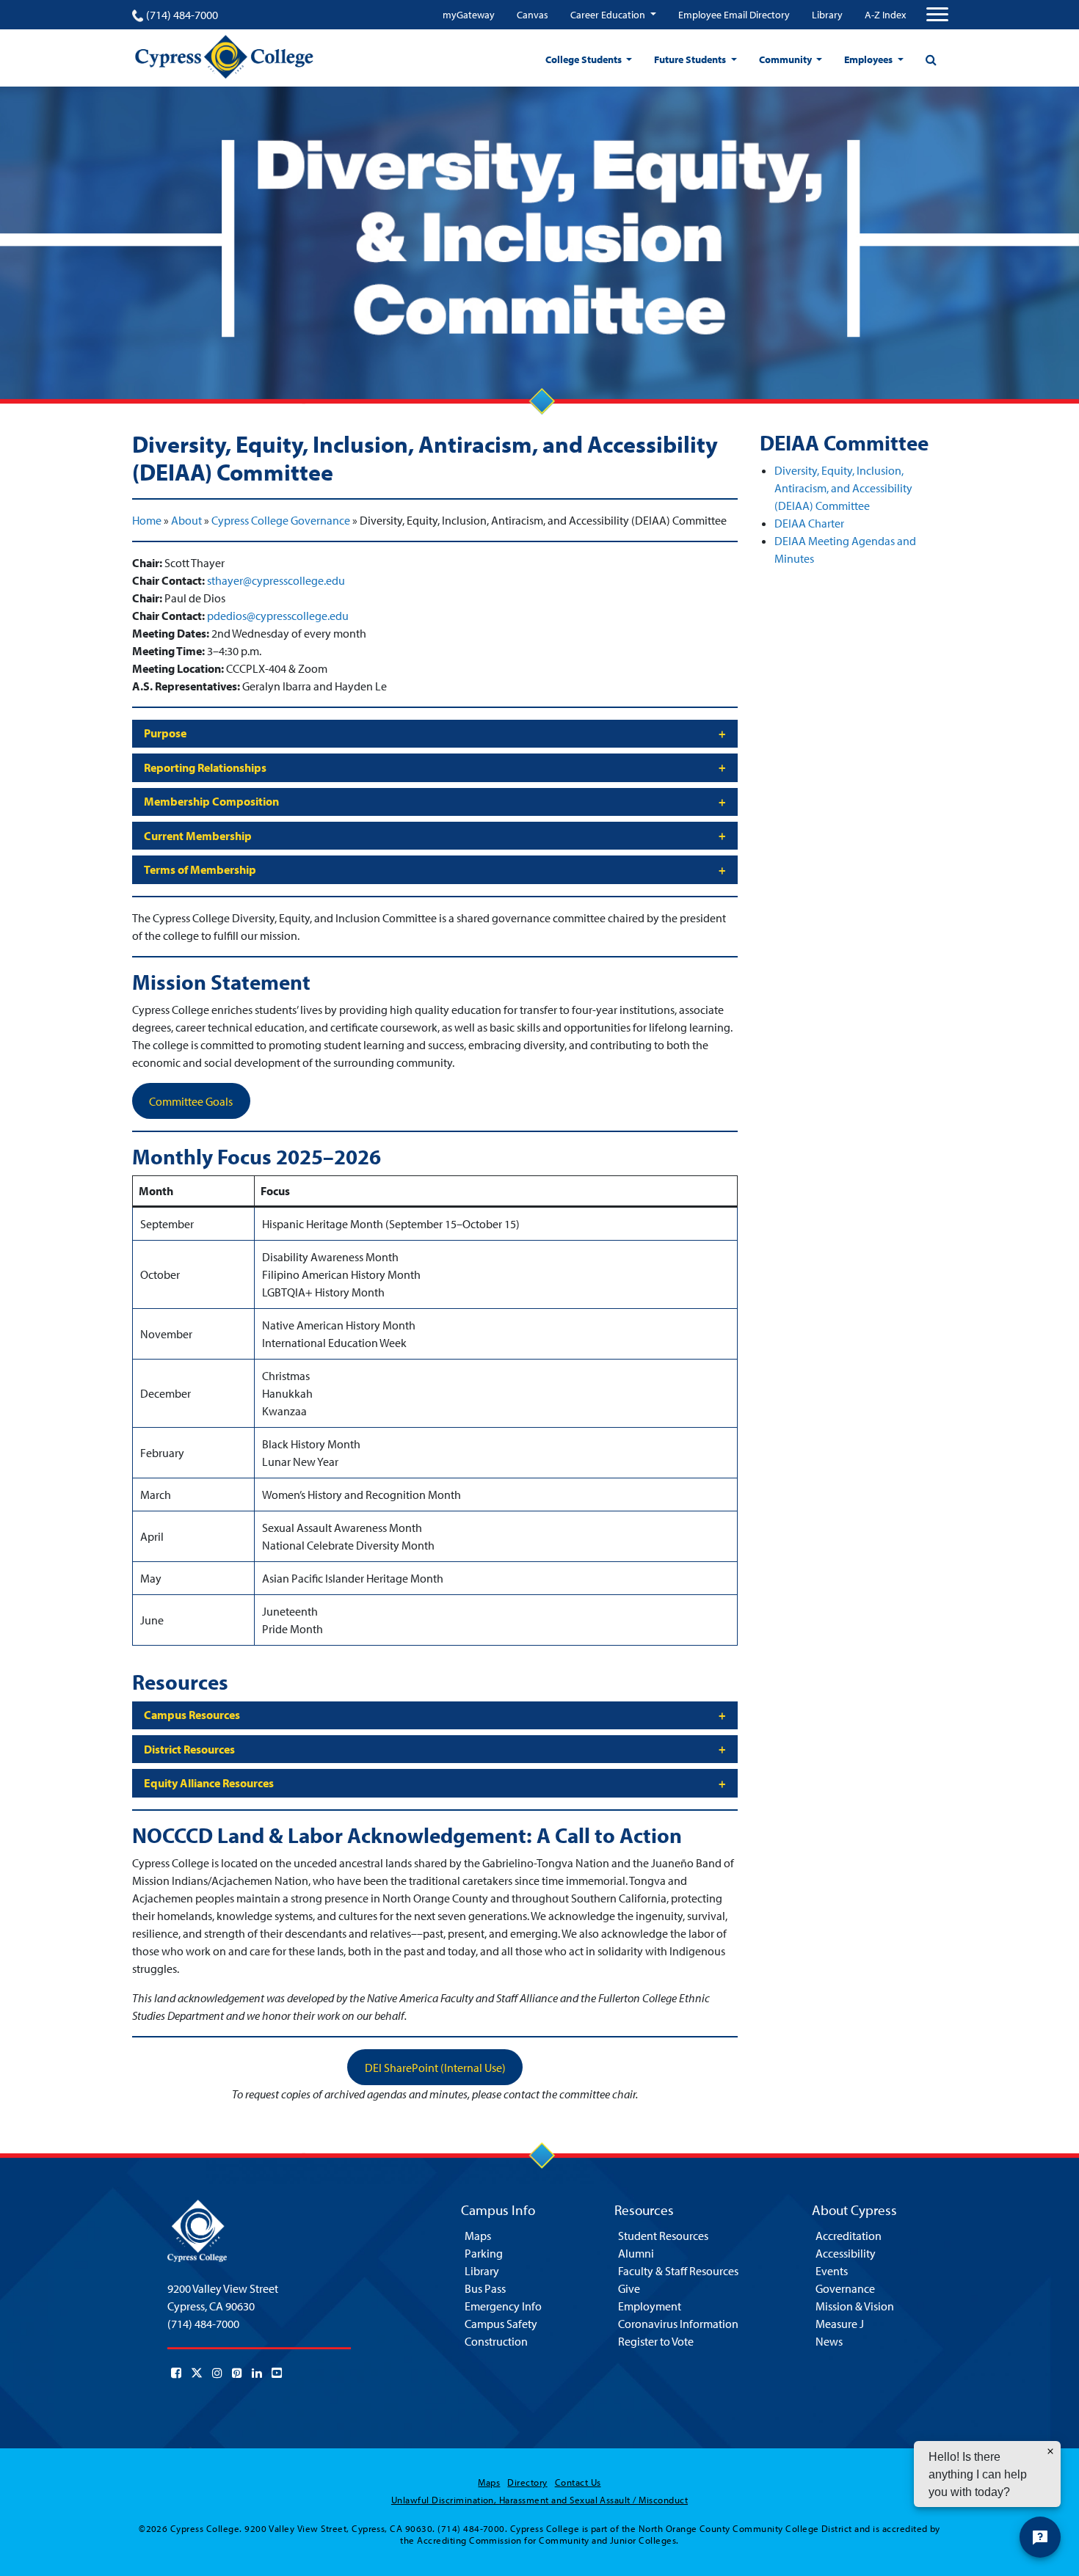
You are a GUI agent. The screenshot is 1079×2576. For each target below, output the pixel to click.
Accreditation (849, 2236)
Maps (478, 2236)
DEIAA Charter (809, 523)
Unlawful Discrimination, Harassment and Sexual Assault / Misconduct (539, 2500)
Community (786, 59)
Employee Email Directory (734, 15)
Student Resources (663, 2236)
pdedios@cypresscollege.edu (278, 616)
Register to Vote (656, 2341)
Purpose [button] (165, 733)
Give (629, 2288)
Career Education (609, 15)
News (829, 2341)
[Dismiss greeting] (1050, 2451)
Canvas (533, 15)
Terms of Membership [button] (200, 869)
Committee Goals (191, 1101)
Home (147, 520)
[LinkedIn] (257, 2373)
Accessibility (846, 2253)
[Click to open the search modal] (931, 59)
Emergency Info (503, 2306)
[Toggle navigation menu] (937, 15)
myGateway (469, 15)
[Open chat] (1040, 2537)
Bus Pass (485, 2288)
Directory (527, 2482)
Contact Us (578, 2482)
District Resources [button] (189, 1749)
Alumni (636, 2253)
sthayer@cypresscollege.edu (276, 580)
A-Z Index (885, 15)
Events (832, 2271)
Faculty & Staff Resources (678, 2271)
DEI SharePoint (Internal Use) (435, 2068)
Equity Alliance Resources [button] (209, 1783)
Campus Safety (501, 2324)
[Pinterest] (237, 2373)
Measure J (840, 2324)
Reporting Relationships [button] (205, 767)
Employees (869, 59)
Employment (650, 2306)
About (186, 520)
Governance (845, 2288)
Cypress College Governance (281, 520)
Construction (496, 2341)
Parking (484, 2253)
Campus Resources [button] (192, 1715)
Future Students (691, 59)
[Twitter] (197, 2373)
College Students (585, 59)
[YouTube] (277, 2373)
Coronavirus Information (678, 2324)
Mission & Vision (855, 2306)
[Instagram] (217, 2373)
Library (827, 15)
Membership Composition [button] (211, 801)
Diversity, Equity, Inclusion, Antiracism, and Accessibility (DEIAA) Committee (843, 488)
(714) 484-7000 (182, 15)
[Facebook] (176, 2373)
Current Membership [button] (198, 836)
